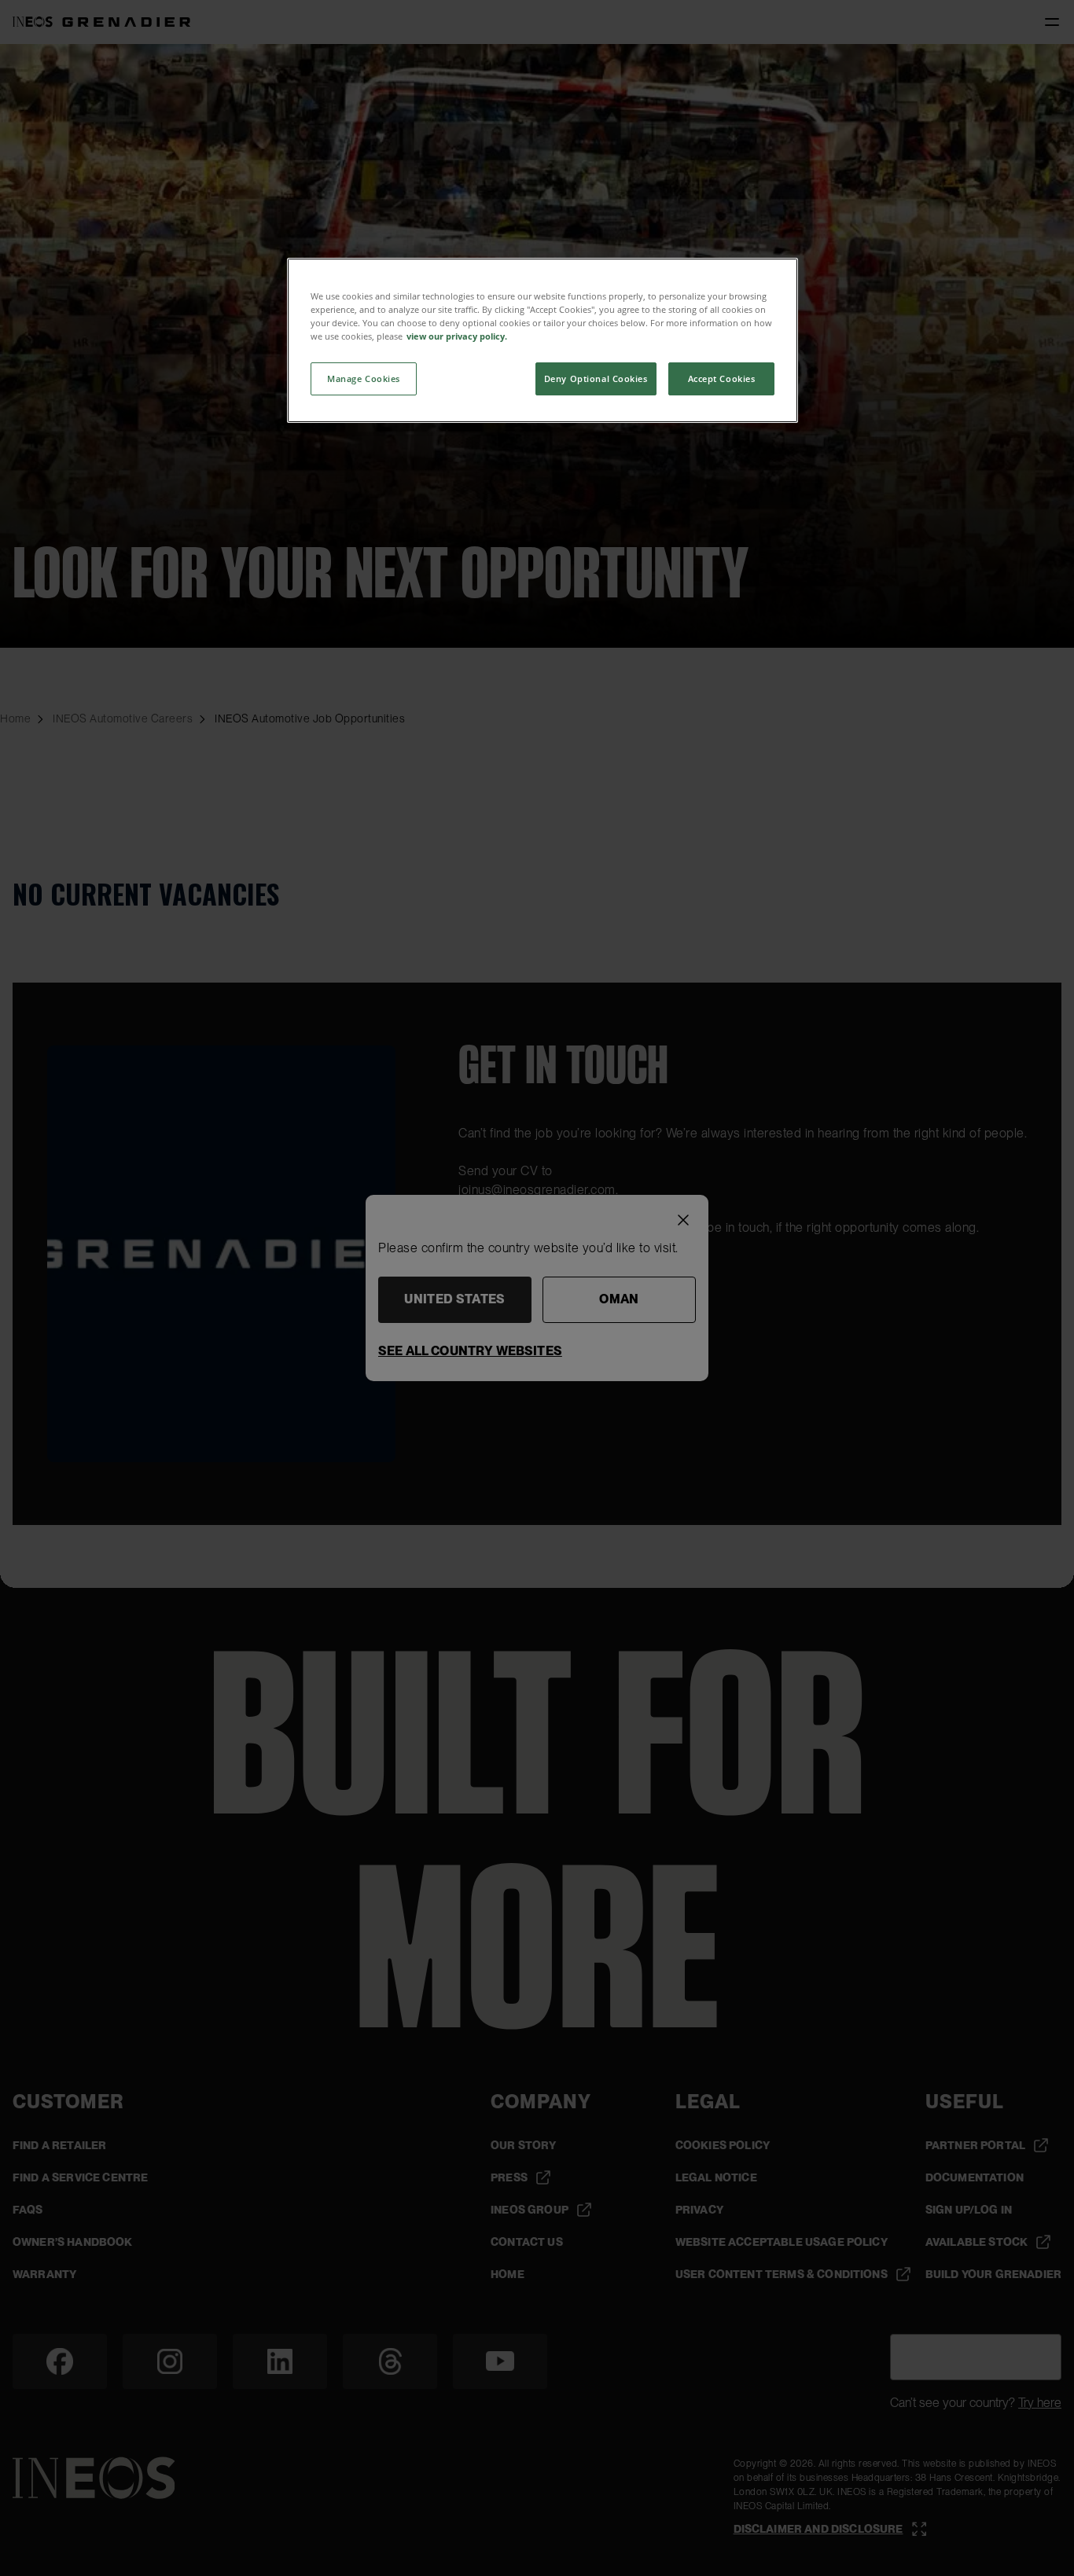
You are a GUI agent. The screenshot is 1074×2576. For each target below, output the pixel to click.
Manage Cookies (364, 378)
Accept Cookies (722, 378)
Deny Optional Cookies (596, 378)
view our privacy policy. (457, 336)
